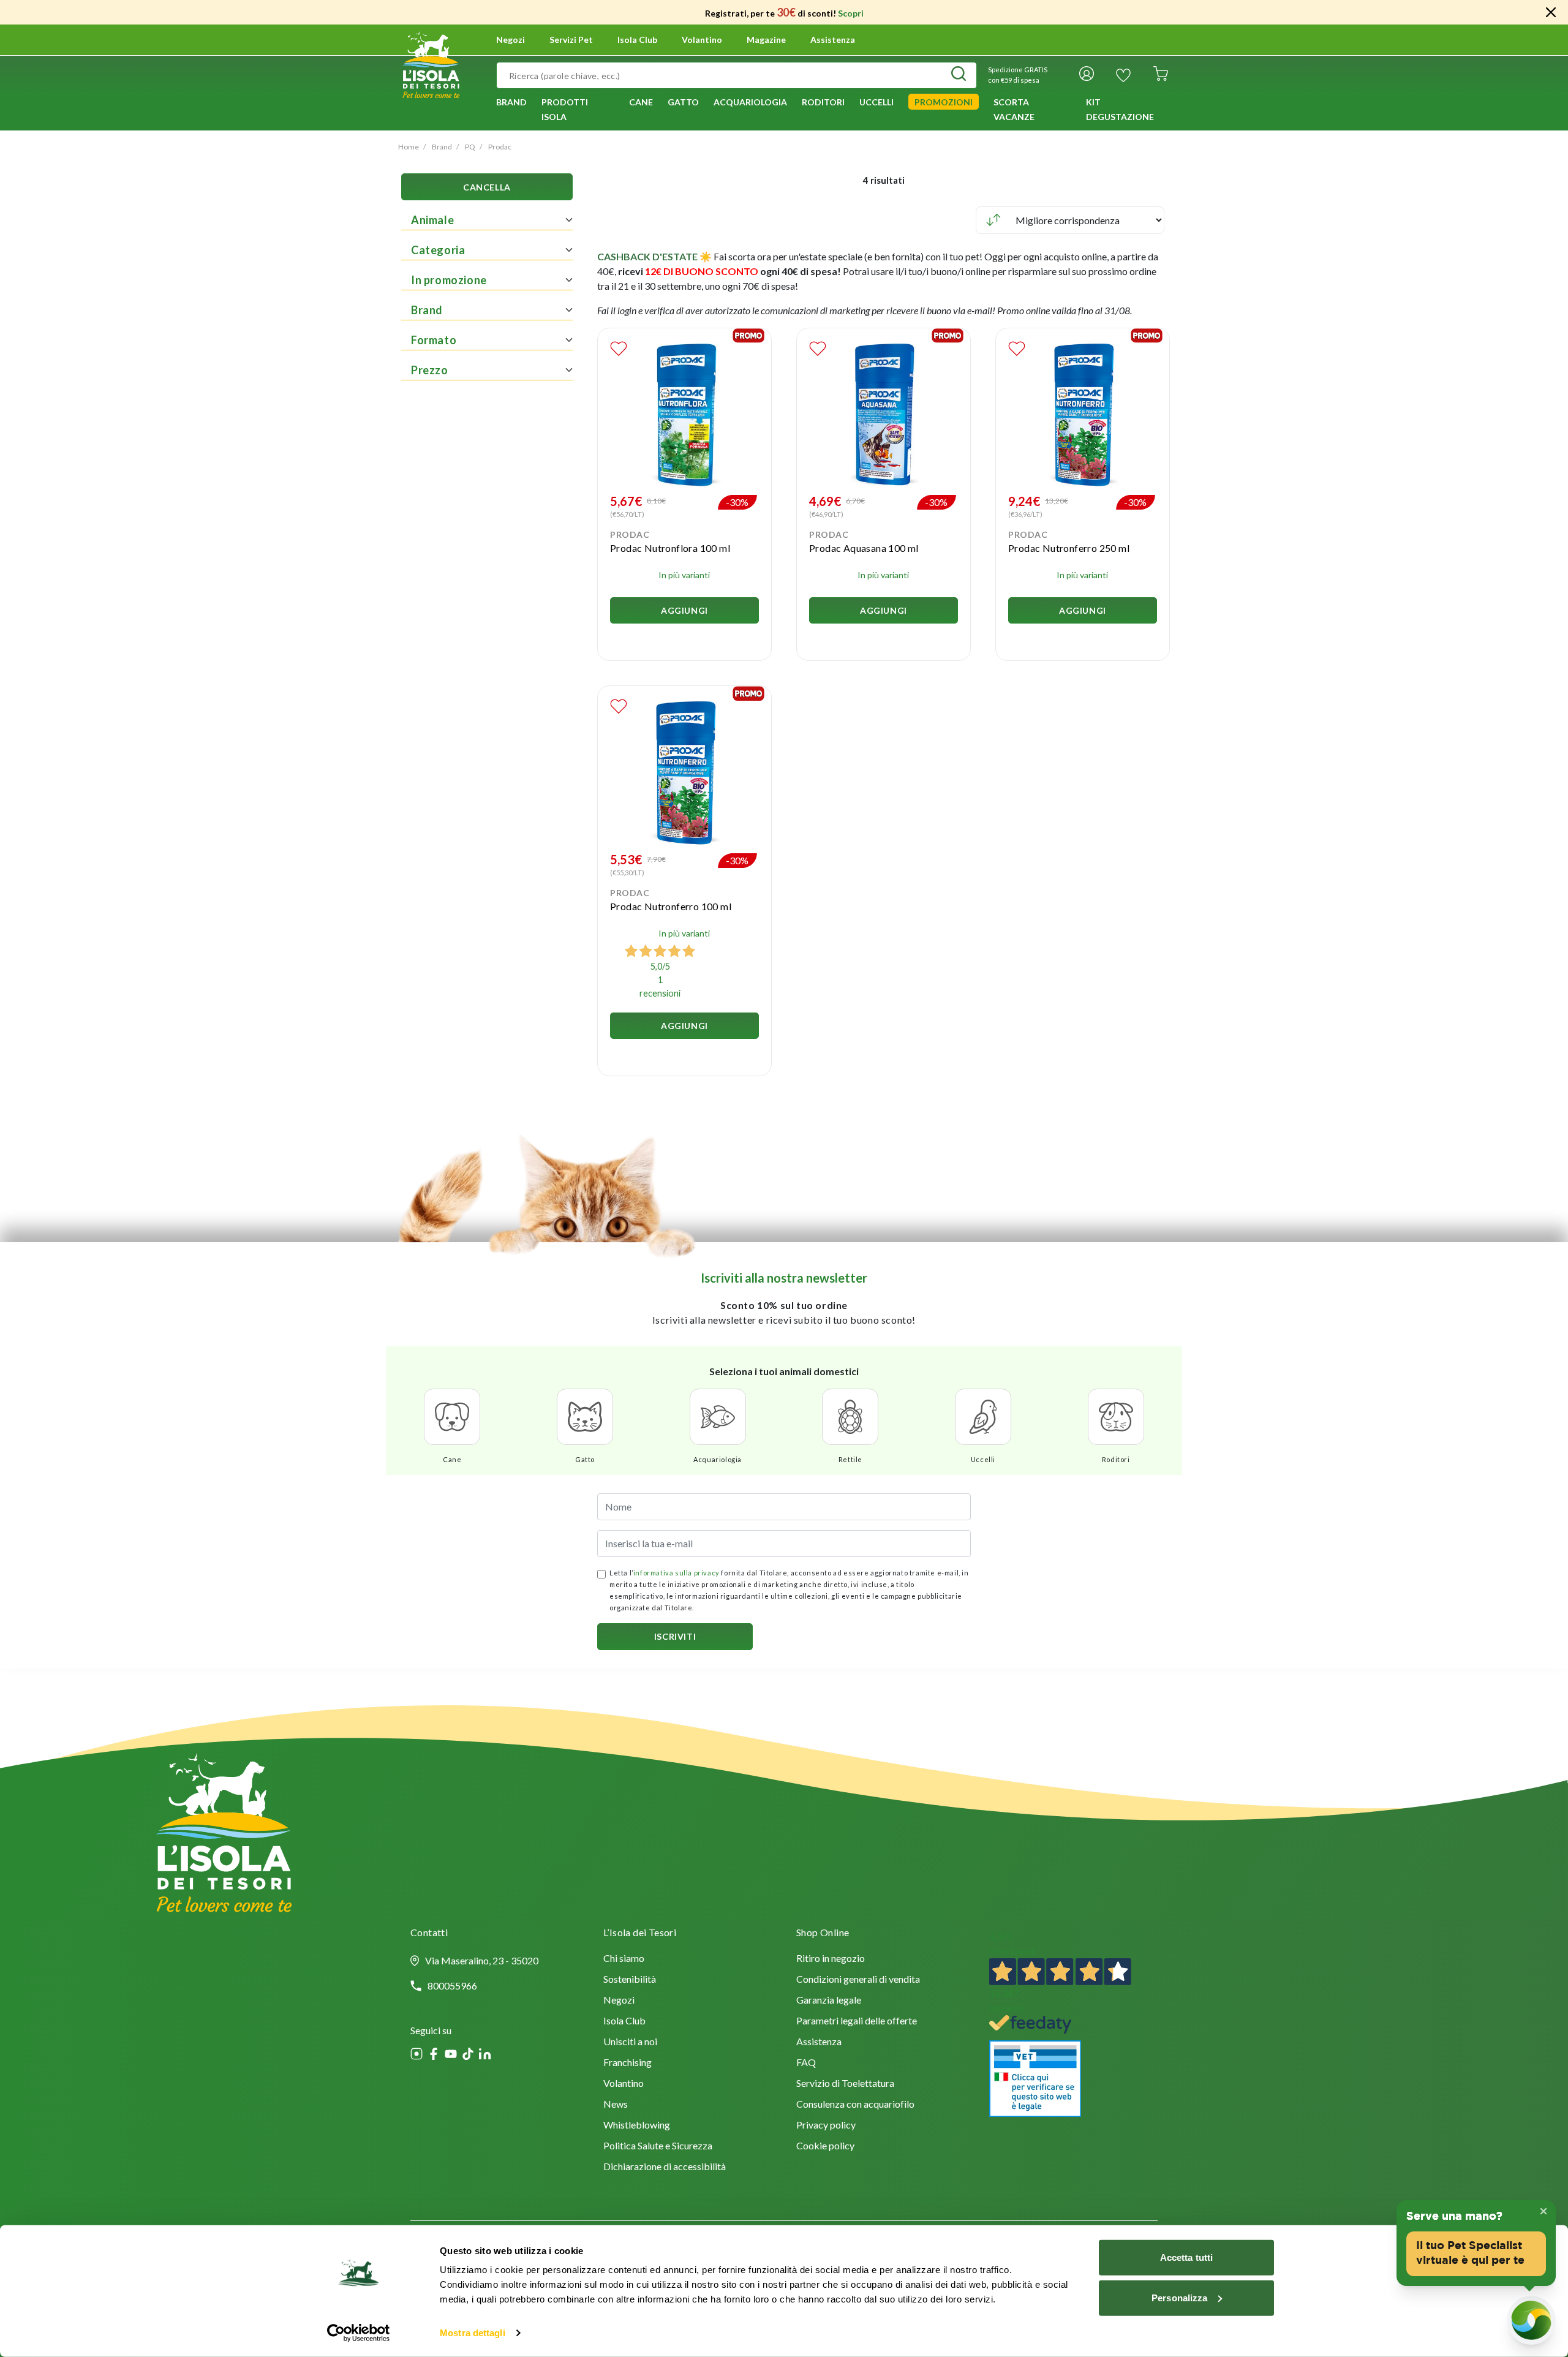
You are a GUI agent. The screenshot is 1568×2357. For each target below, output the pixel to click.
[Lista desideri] (1123, 75)
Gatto (585, 1459)
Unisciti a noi (630, 2042)
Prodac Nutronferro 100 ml (671, 906)
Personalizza (1179, 2297)
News (616, 2105)
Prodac (500, 147)
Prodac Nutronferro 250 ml (1069, 548)
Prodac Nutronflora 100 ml (670, 548)
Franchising (628, 2063)
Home (409, 147)
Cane (452, 1459)
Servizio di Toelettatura (845, 2084)
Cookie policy (825, 2147)
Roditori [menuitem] (823, 102)
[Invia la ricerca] (959, 75)
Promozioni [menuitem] (944, 102)
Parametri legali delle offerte (857, 2022)
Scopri (851, 13)
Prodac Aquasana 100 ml (864, 548)
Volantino (702, 40)
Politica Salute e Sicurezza (658, 2147)
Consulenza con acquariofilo (855, 2105)
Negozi (511, 40)
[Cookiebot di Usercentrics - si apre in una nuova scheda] (359, 2333)
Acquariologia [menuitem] (750, 102)
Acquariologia (718, 1459)
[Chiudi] (1551, 12)
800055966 (452, 1986)
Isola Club (624, 2022)
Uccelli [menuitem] (876, 102)
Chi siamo (624, 1959)
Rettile (850, 1459)
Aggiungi (684, 610)
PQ (470, 147)
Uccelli (983, 1459)
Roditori (1116, 1459)
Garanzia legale (829, 2001)
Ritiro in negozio (831, 1959)
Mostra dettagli (473, 2333)
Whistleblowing (637, 2126)
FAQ (806, 2063)
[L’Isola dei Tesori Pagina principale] (431, 63)
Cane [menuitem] (641, 102)
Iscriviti (675, 1636)
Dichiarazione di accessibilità (665, 2167)
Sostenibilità (630, 1980)
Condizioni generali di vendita (858, 1980)
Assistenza (833, 40)
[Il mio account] (1087, 75)
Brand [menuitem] (511, 102)
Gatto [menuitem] (683, 102)
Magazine (766, 40)
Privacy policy (826, 2126)
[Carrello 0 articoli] (1161, 75)
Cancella (487, 187)
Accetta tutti (1186, 2257)
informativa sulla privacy (677, 1573)
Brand (442, 147)
